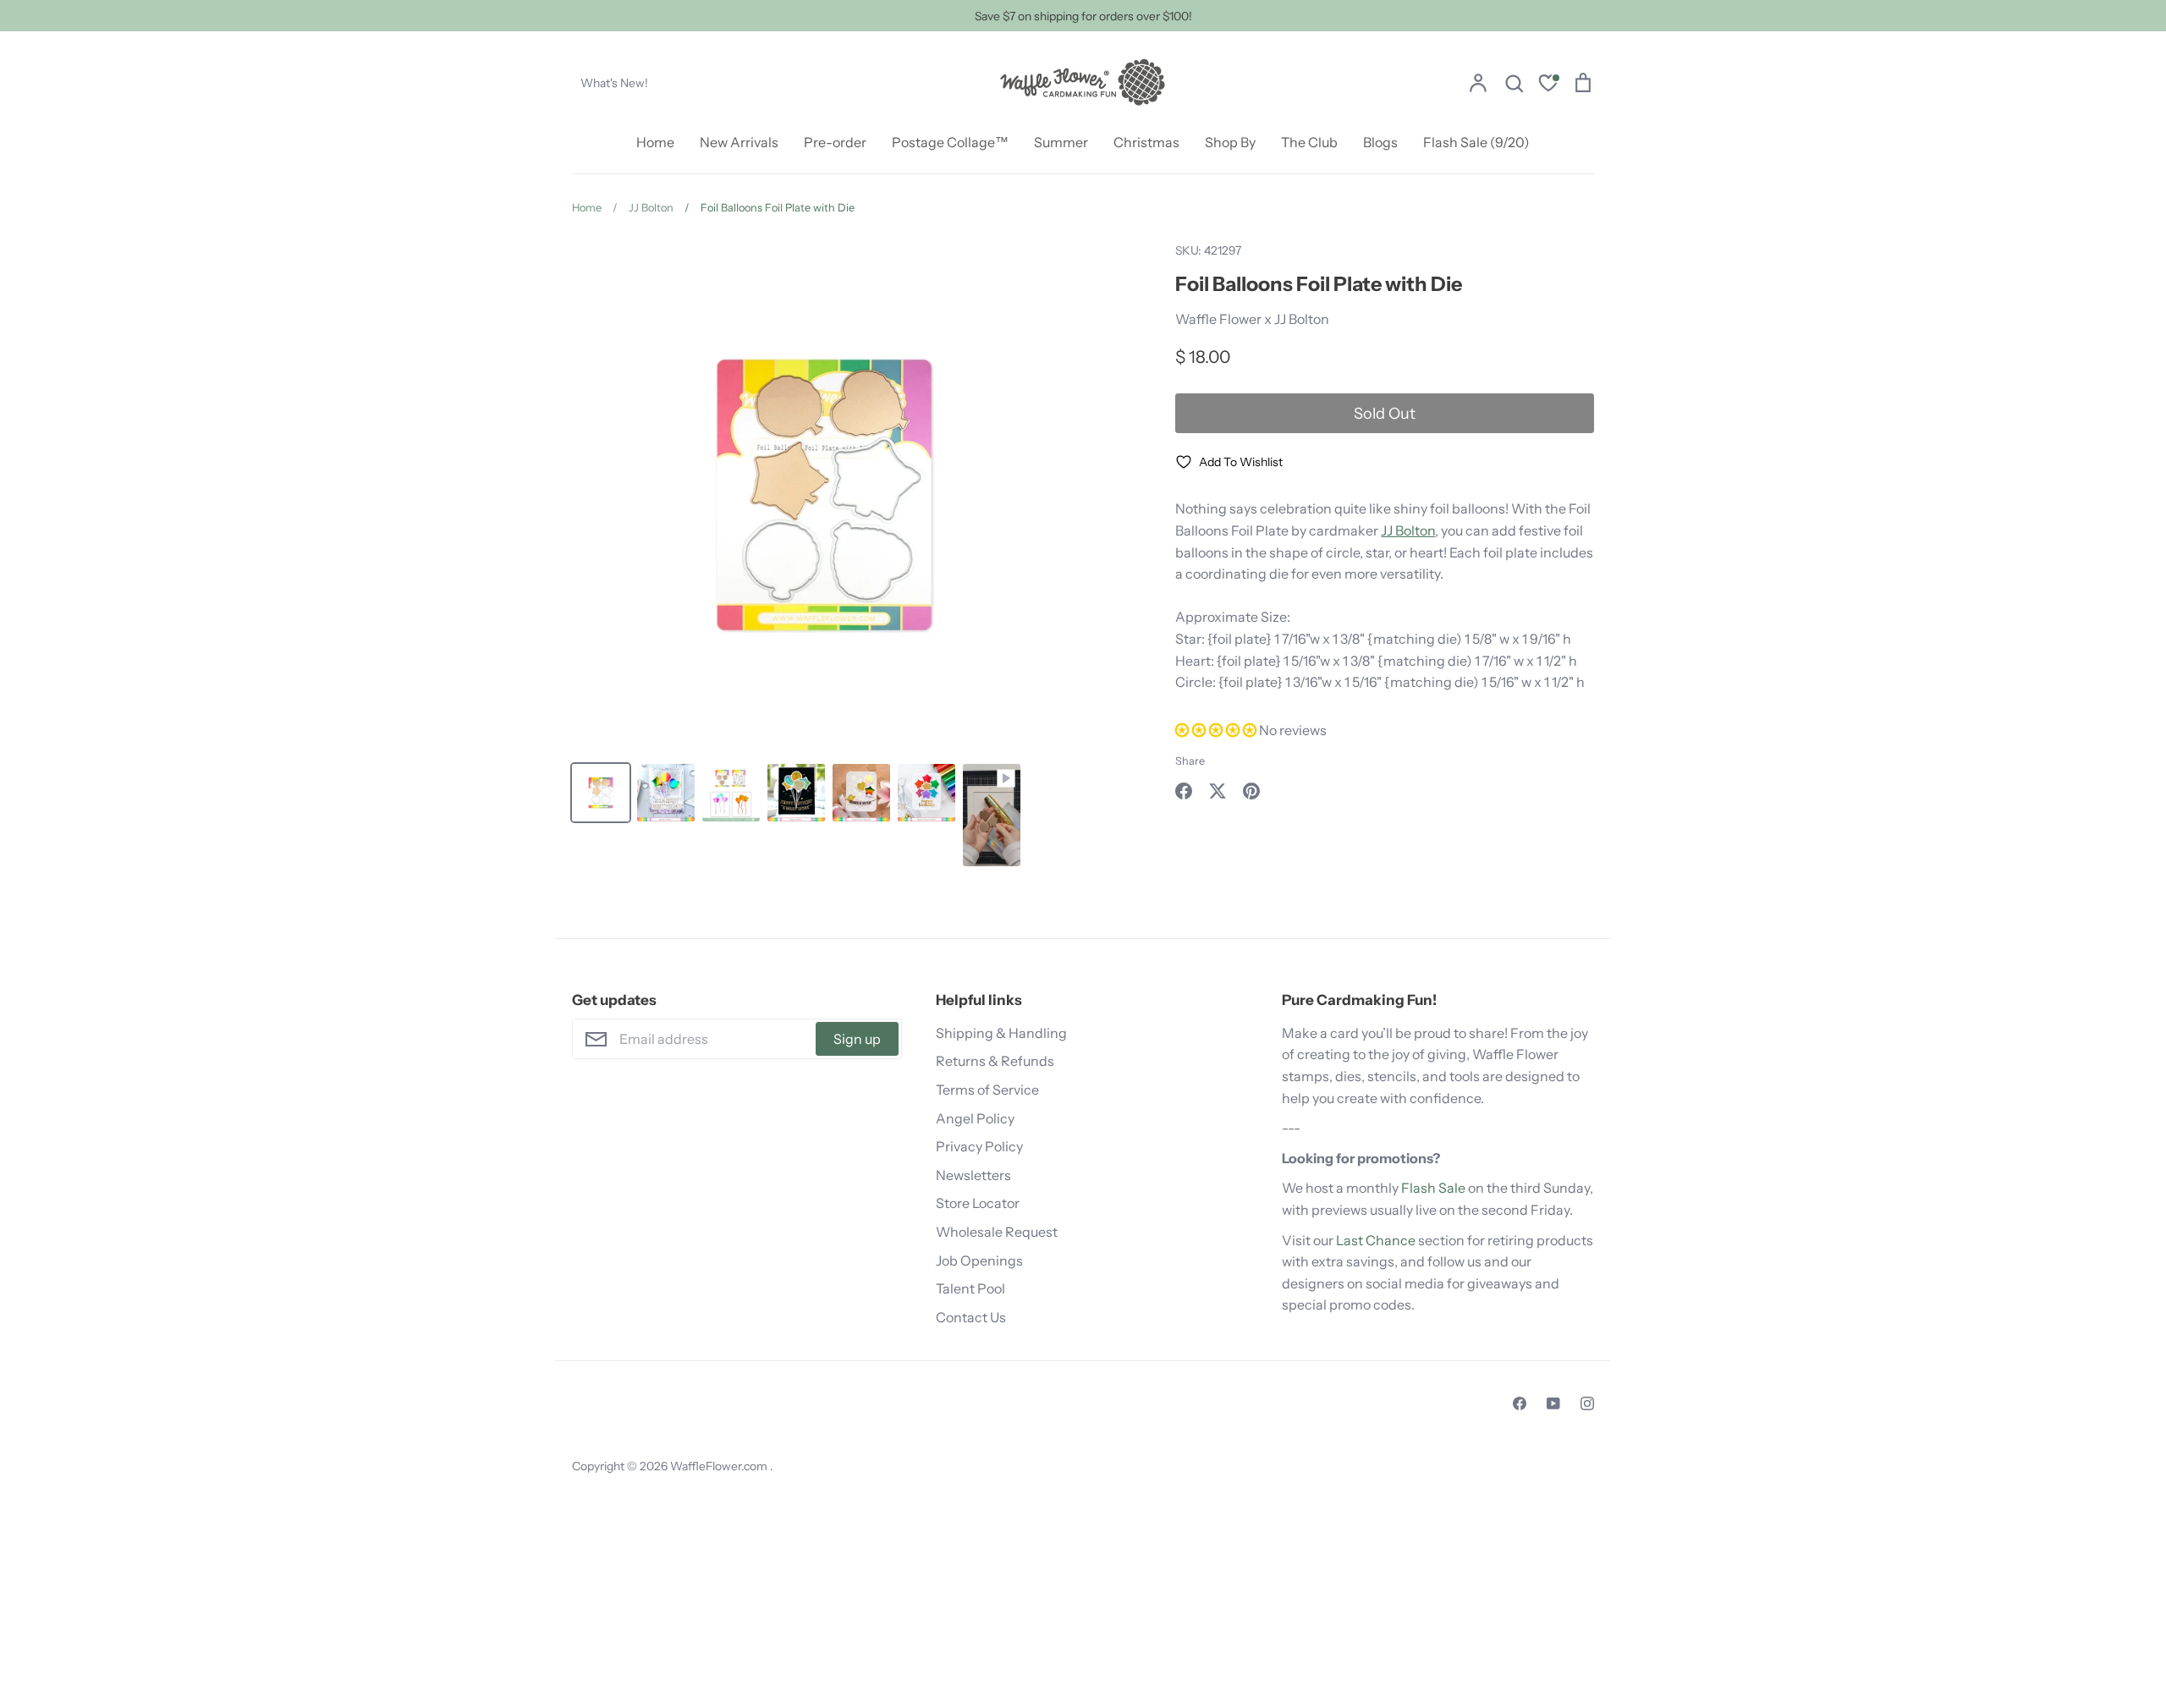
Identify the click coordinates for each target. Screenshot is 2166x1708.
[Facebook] (1520, 1403)
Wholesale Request (997, 1232)
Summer (1061, 142)
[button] (1217, 730)
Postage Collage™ (950, 142)
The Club (1309, 142)
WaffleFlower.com (720, 1466)
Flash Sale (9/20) (1476, 142)
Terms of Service (987, 1090)
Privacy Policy (979, 1146)
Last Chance (1376, 1240)
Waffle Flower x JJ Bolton (1252, 319)
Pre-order (835, 142)
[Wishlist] (1548, 85)
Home (655, 142)
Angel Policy (975, 1118)
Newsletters (973, 1175)
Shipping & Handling (1001, 1033)
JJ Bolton (1408, 530)
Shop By (1230, 142)
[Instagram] (1587, 1403)
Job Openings (979, 1260)
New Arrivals (739, 142)
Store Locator (978, 1203)
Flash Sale (1433, 1188)
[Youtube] (1553, 1403)
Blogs (1380, 142)
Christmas (1146, 142)
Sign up (857, 1039)
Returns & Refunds (995, 1061)
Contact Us (971, 1317)
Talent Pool (970, 1288)
